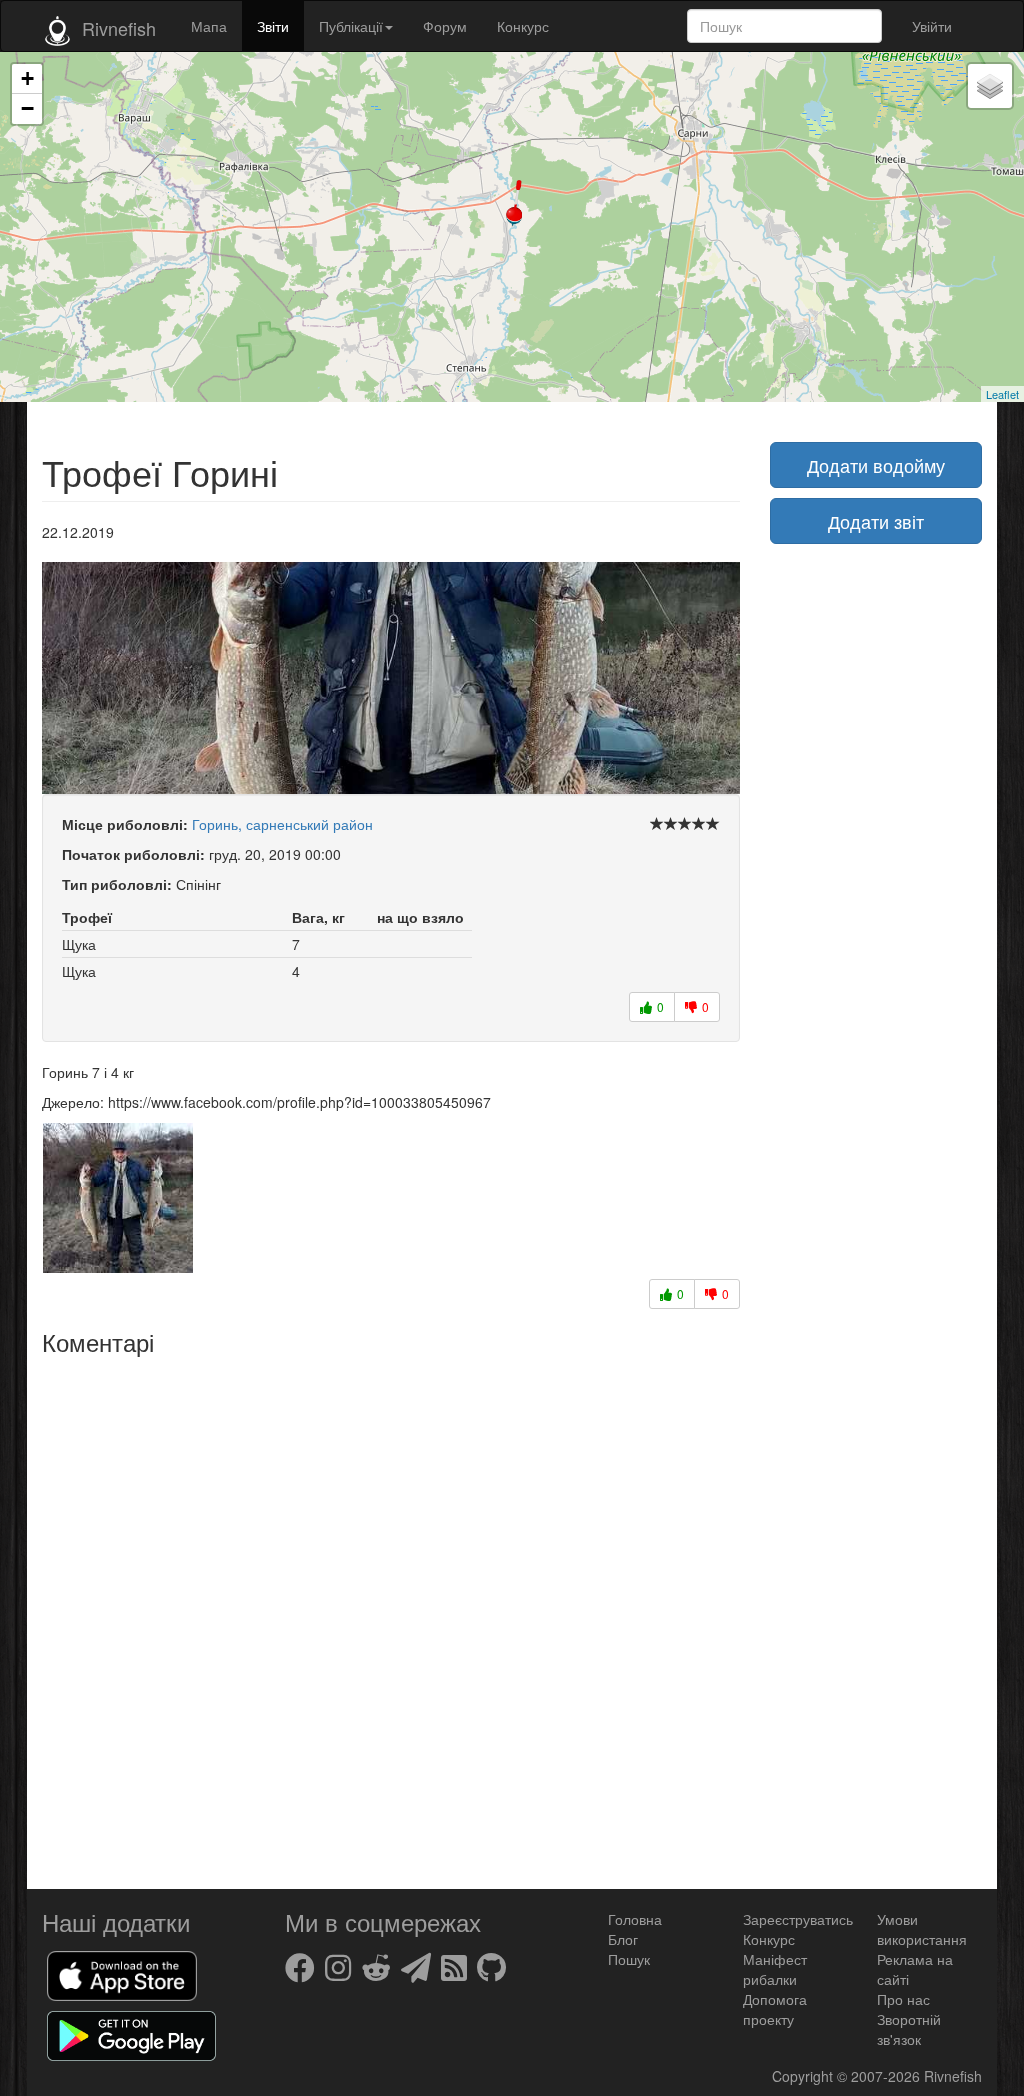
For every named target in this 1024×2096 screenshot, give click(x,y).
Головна (635, 1919)
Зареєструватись (798, 1919)
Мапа (209, 26)
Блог (623, 1939)
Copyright (804, 2076)
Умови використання (922, 1929)
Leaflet (1002, 394)
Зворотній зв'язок (909, 2029)
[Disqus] (391, 1615)
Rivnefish (953, 2076)
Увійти (932, 26)
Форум (445, 26)
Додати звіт (876, 521)
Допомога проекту (775, 2009)
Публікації (351, 26)
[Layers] (990, 86)
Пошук (629, 1959)
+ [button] (27, 78)
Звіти (273, 26)
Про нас (903, 1999)
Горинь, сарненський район (282, 824)
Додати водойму (876, 465)
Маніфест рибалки (775, 1969)
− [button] (27, 108)
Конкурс (523, 26)
